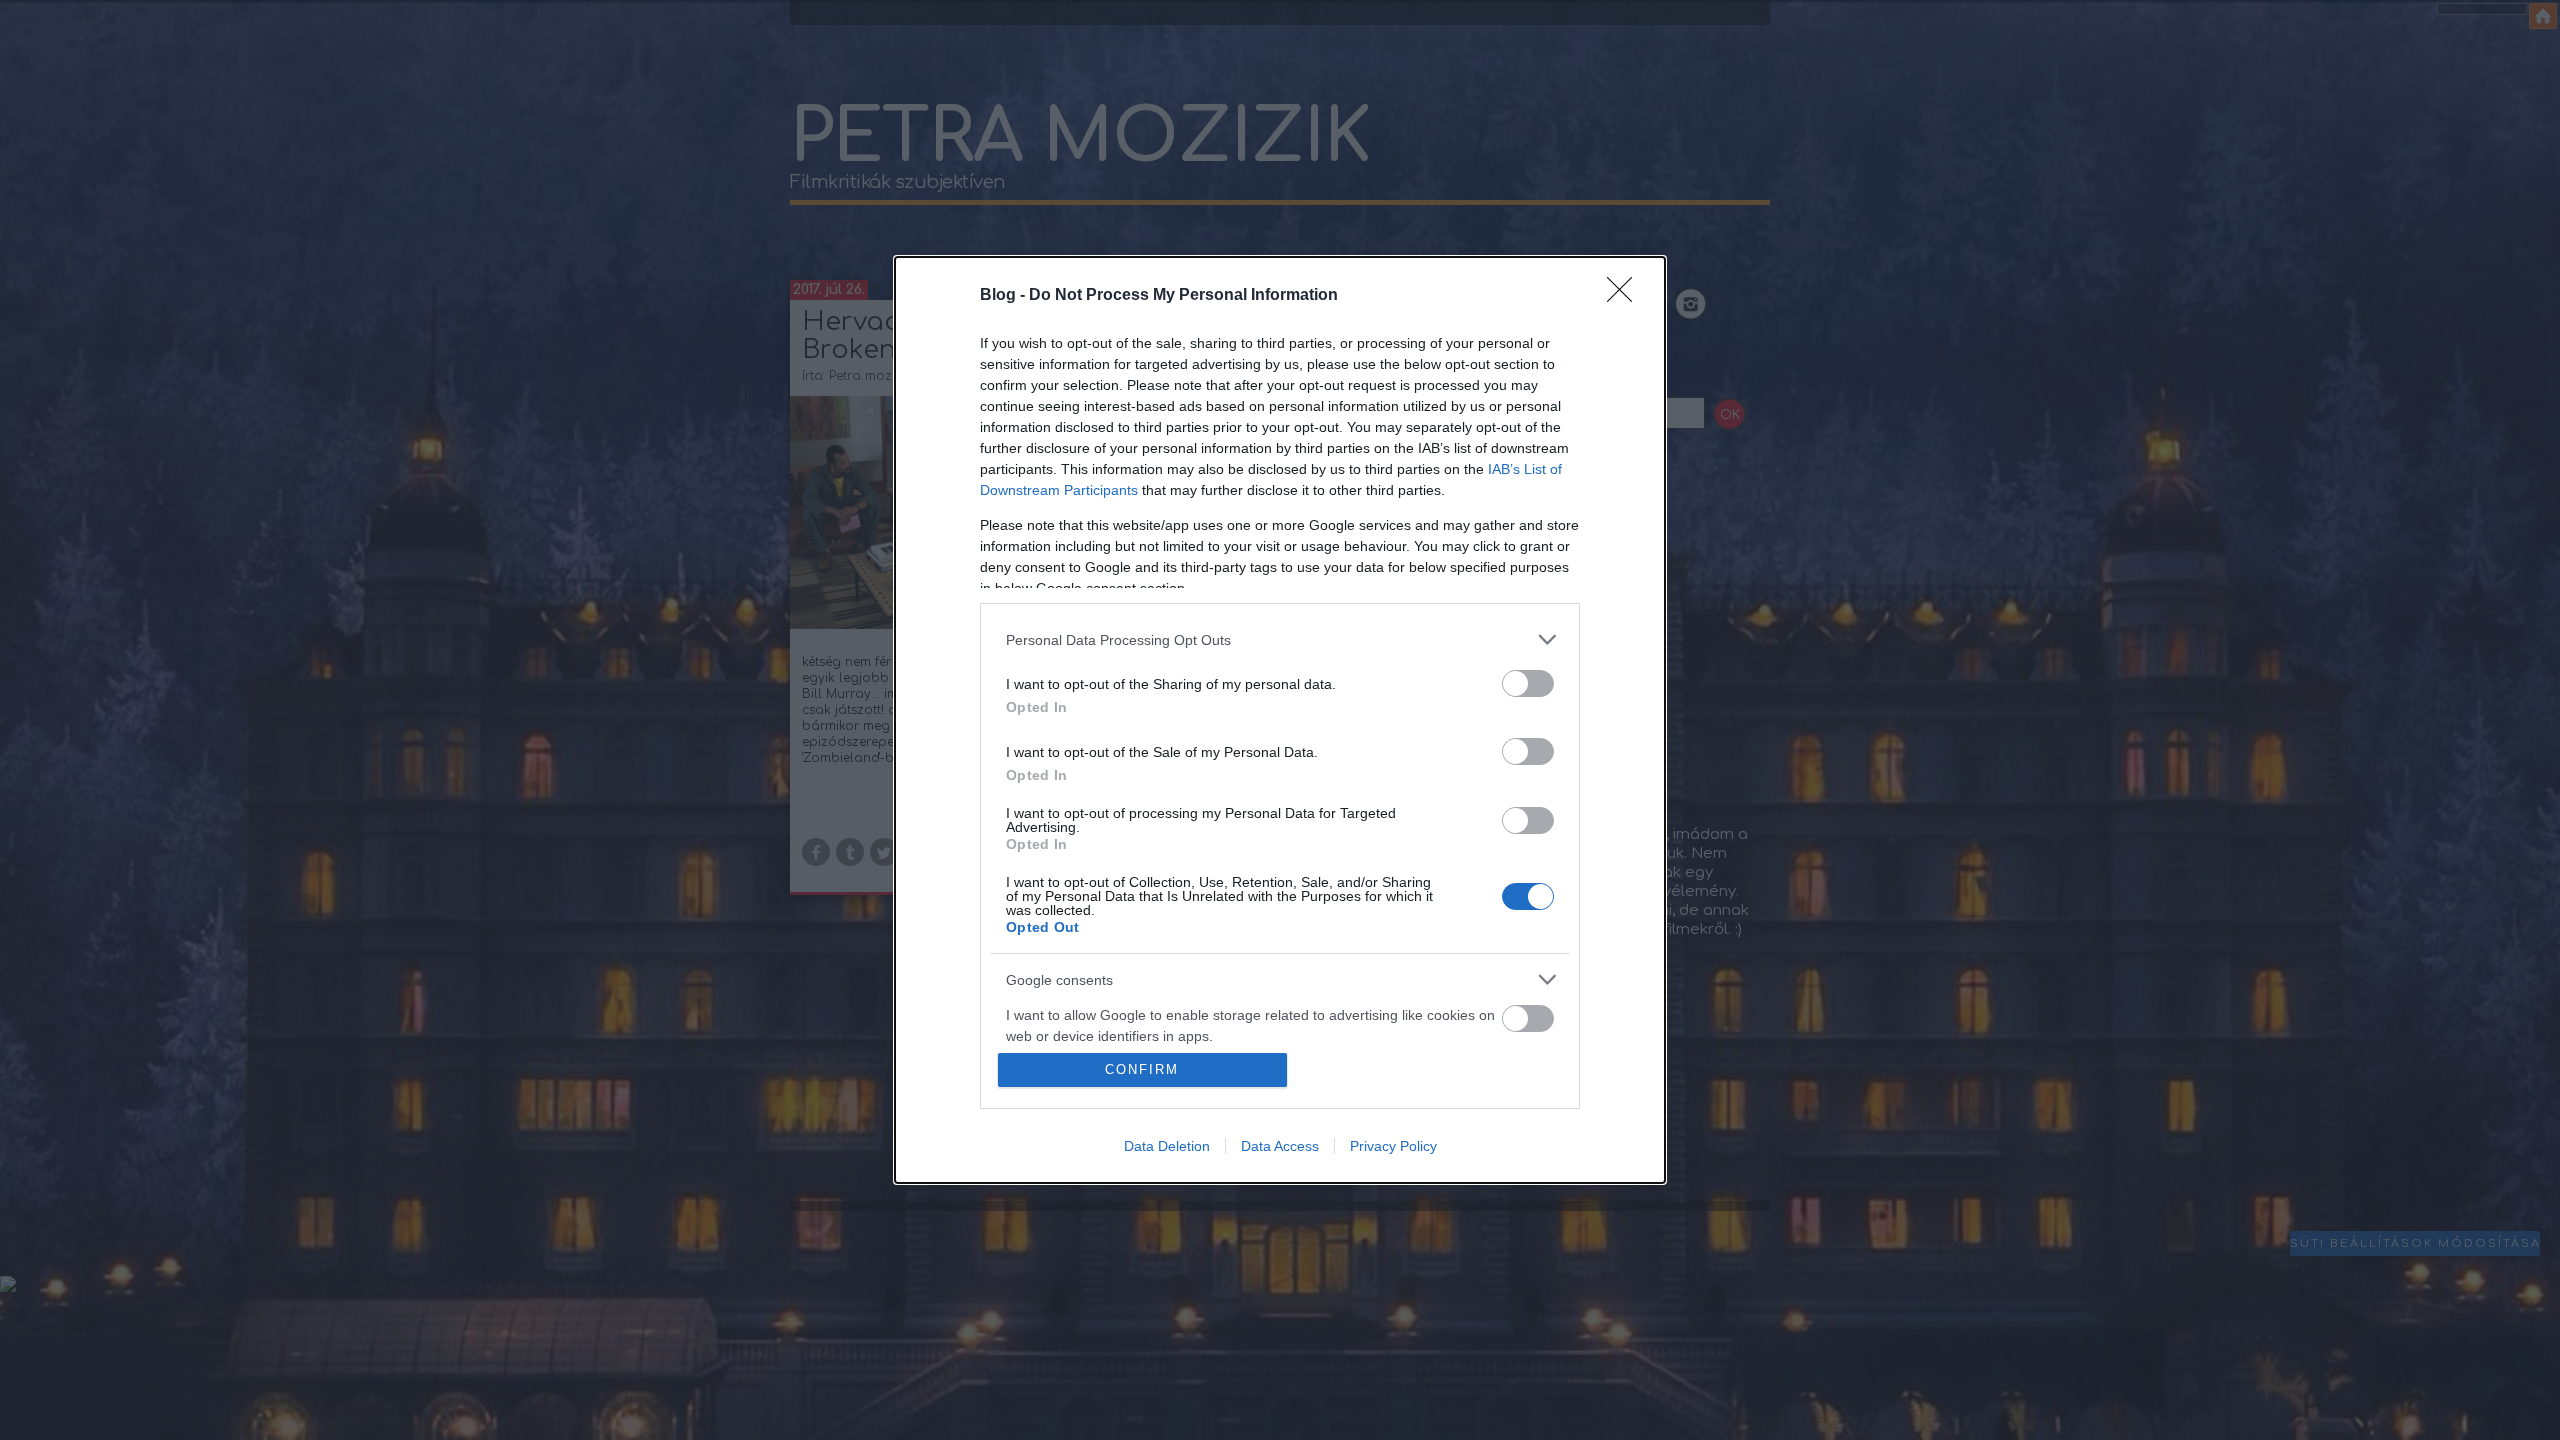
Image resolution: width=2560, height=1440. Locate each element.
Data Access (1280, 1146)
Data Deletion (1167, 1146)
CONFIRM (1142, 1069)
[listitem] (1280, 639)
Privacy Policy (1393, 1146)
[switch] (1528, 683)
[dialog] (1280, 720)
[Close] (1626, 296)
